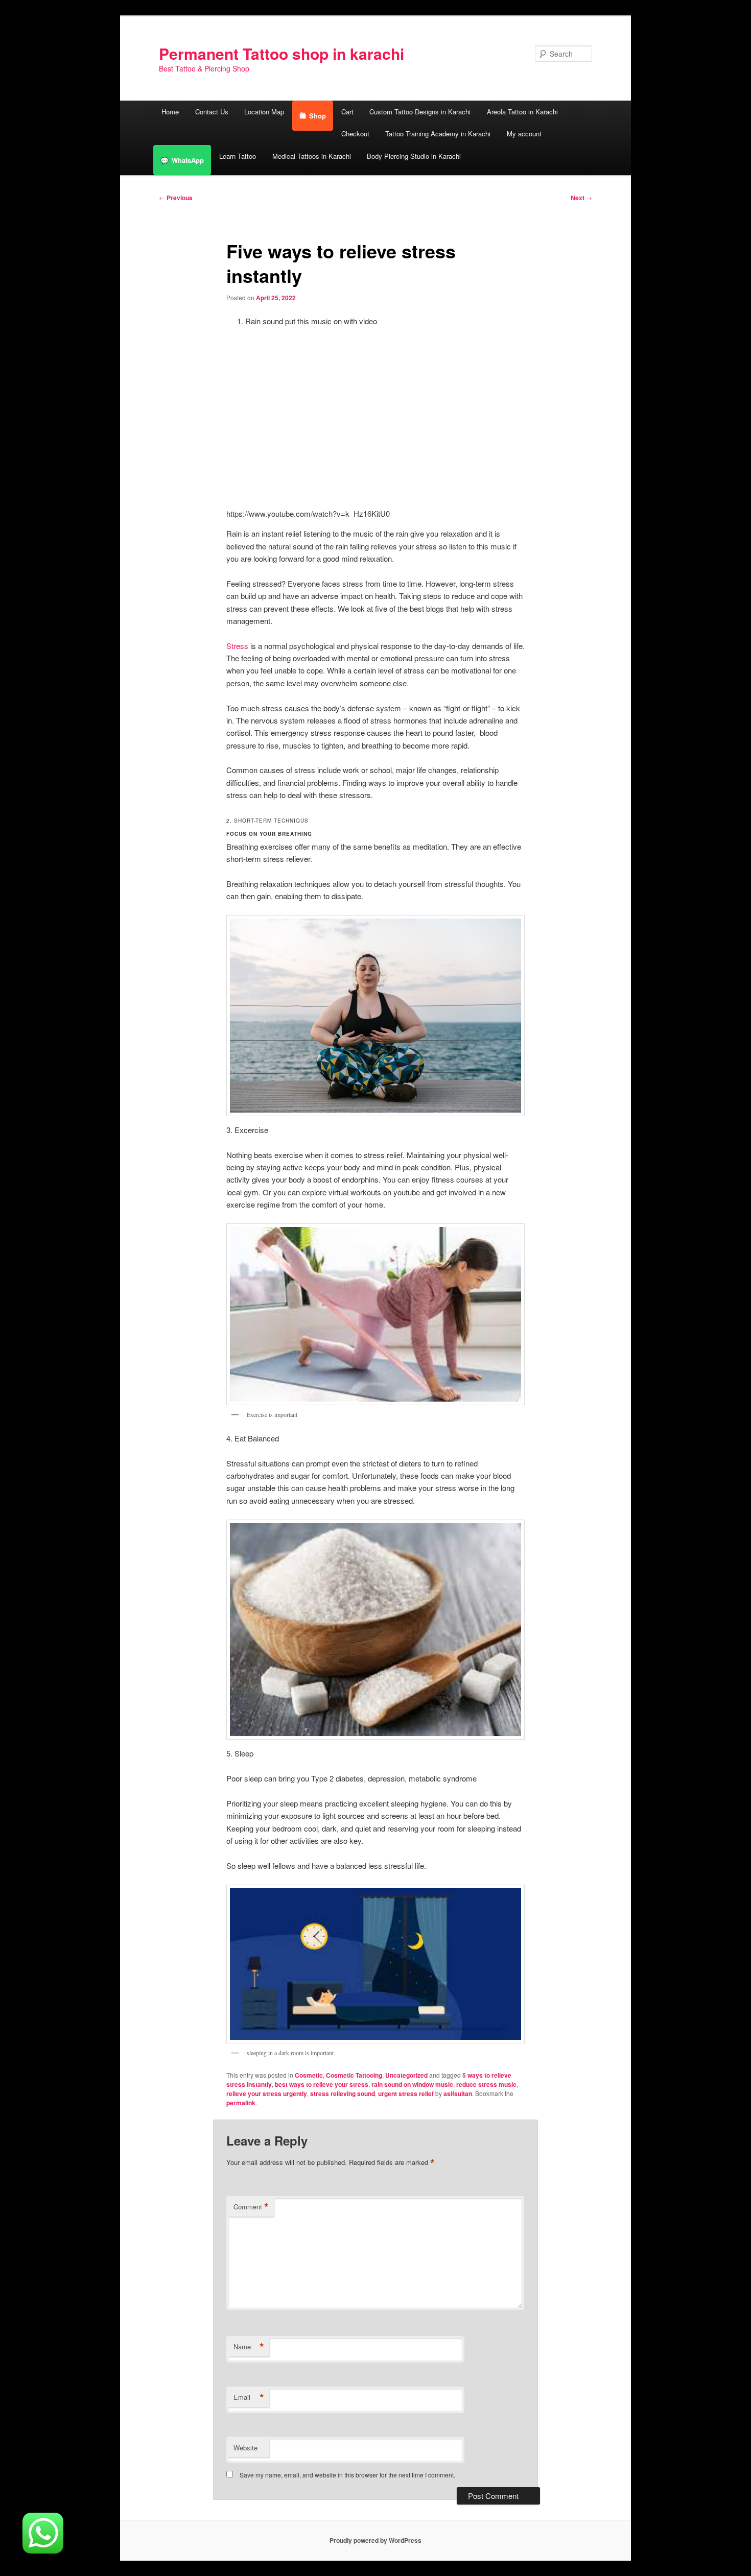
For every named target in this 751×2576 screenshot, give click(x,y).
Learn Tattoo (238, 156)
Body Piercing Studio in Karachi (414, 156)
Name (249, 2347)
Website (245, 2448)
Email (249, 2397)
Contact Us (212, 112)
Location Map (264, 112)
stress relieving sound (343, 2093)
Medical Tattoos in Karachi (312, 156)
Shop (318, 116)
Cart (347, 112)
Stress (237, 646)
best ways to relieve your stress (322, 2084)
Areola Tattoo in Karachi (522, 112)
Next (581, 198)
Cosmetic (309, 2075)
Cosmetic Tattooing (354, 2075)
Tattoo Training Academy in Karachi (438, 134)
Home (170, 112)
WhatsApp (188, 160)
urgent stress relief (406, 2093)
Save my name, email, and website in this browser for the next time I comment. (347, 2475)
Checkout (355, 134)
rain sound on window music (412, 2084)
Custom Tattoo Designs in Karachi (420, 112)
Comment (251, 2207)
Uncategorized (406, 2075)
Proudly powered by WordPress (375, 2540)
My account (524, 134)
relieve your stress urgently (267, 2093)
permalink (241, 2103)
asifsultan (458, 2093)
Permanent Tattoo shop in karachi (281, 53)
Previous (176, 198)
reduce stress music (486, 2084)
